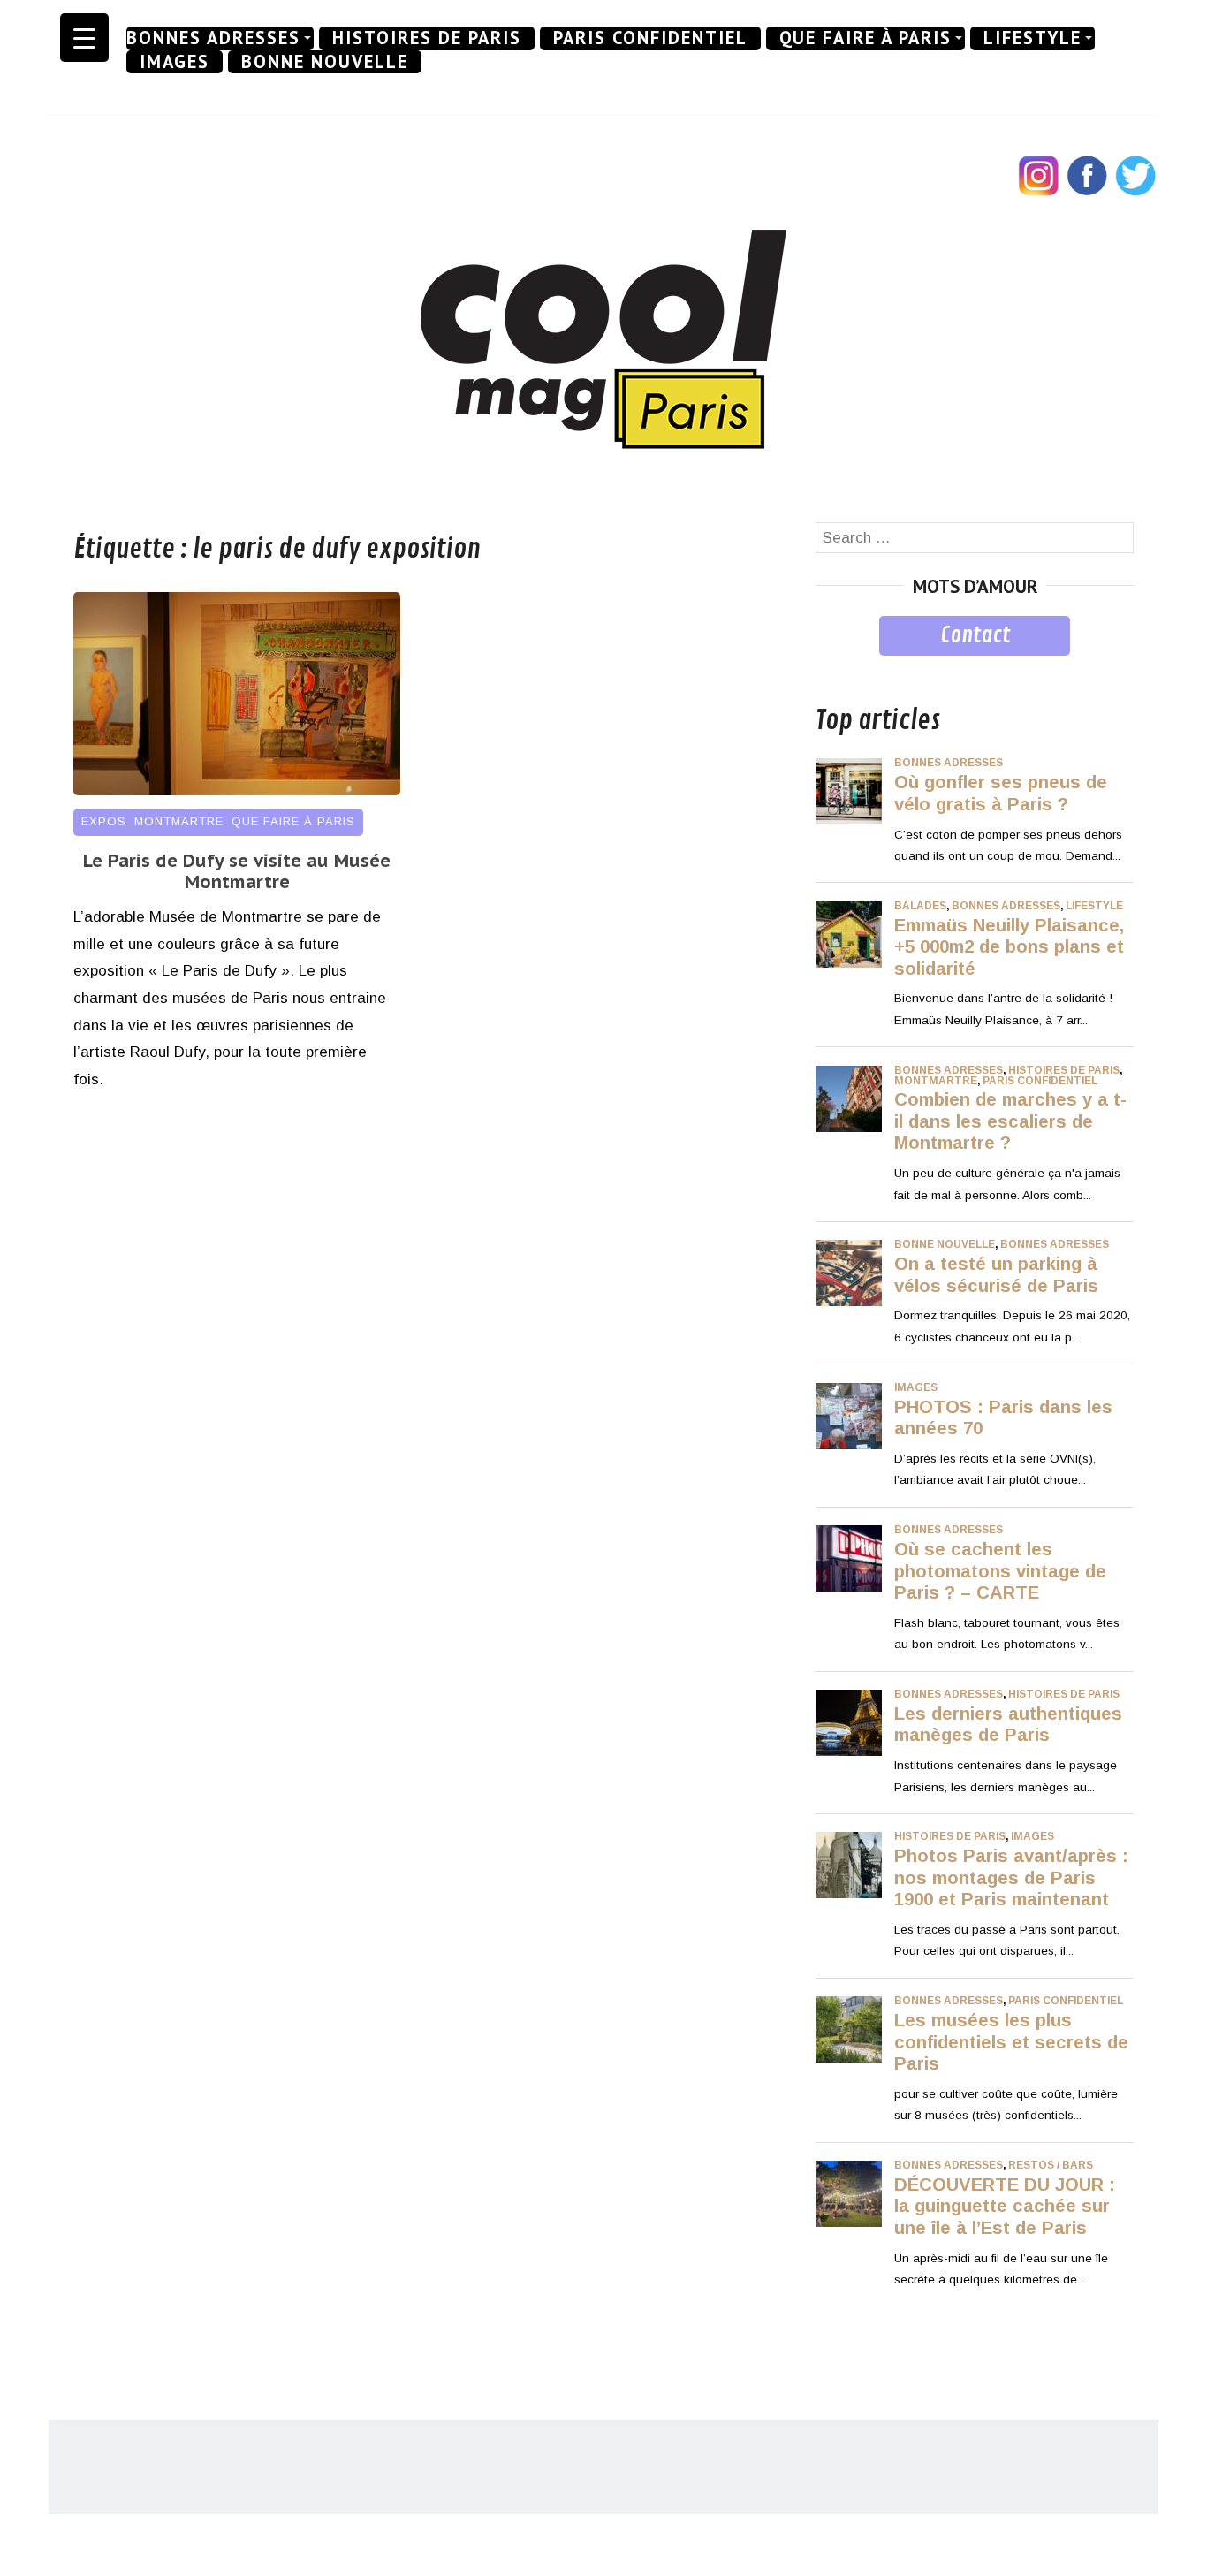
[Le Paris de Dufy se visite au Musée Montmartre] (237, 790)
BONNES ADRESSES (213, 38)
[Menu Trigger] (84, 38)
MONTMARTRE (179, 821)
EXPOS (104, 821)
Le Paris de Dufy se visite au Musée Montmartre (237, 871)
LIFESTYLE (1032, 38)
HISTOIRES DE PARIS (427, 38)
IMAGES (175, 62)
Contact (975, 635)
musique (844, 669)
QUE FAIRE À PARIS (865, 38)
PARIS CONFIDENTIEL (650, 38)
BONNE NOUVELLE (325, 62)
